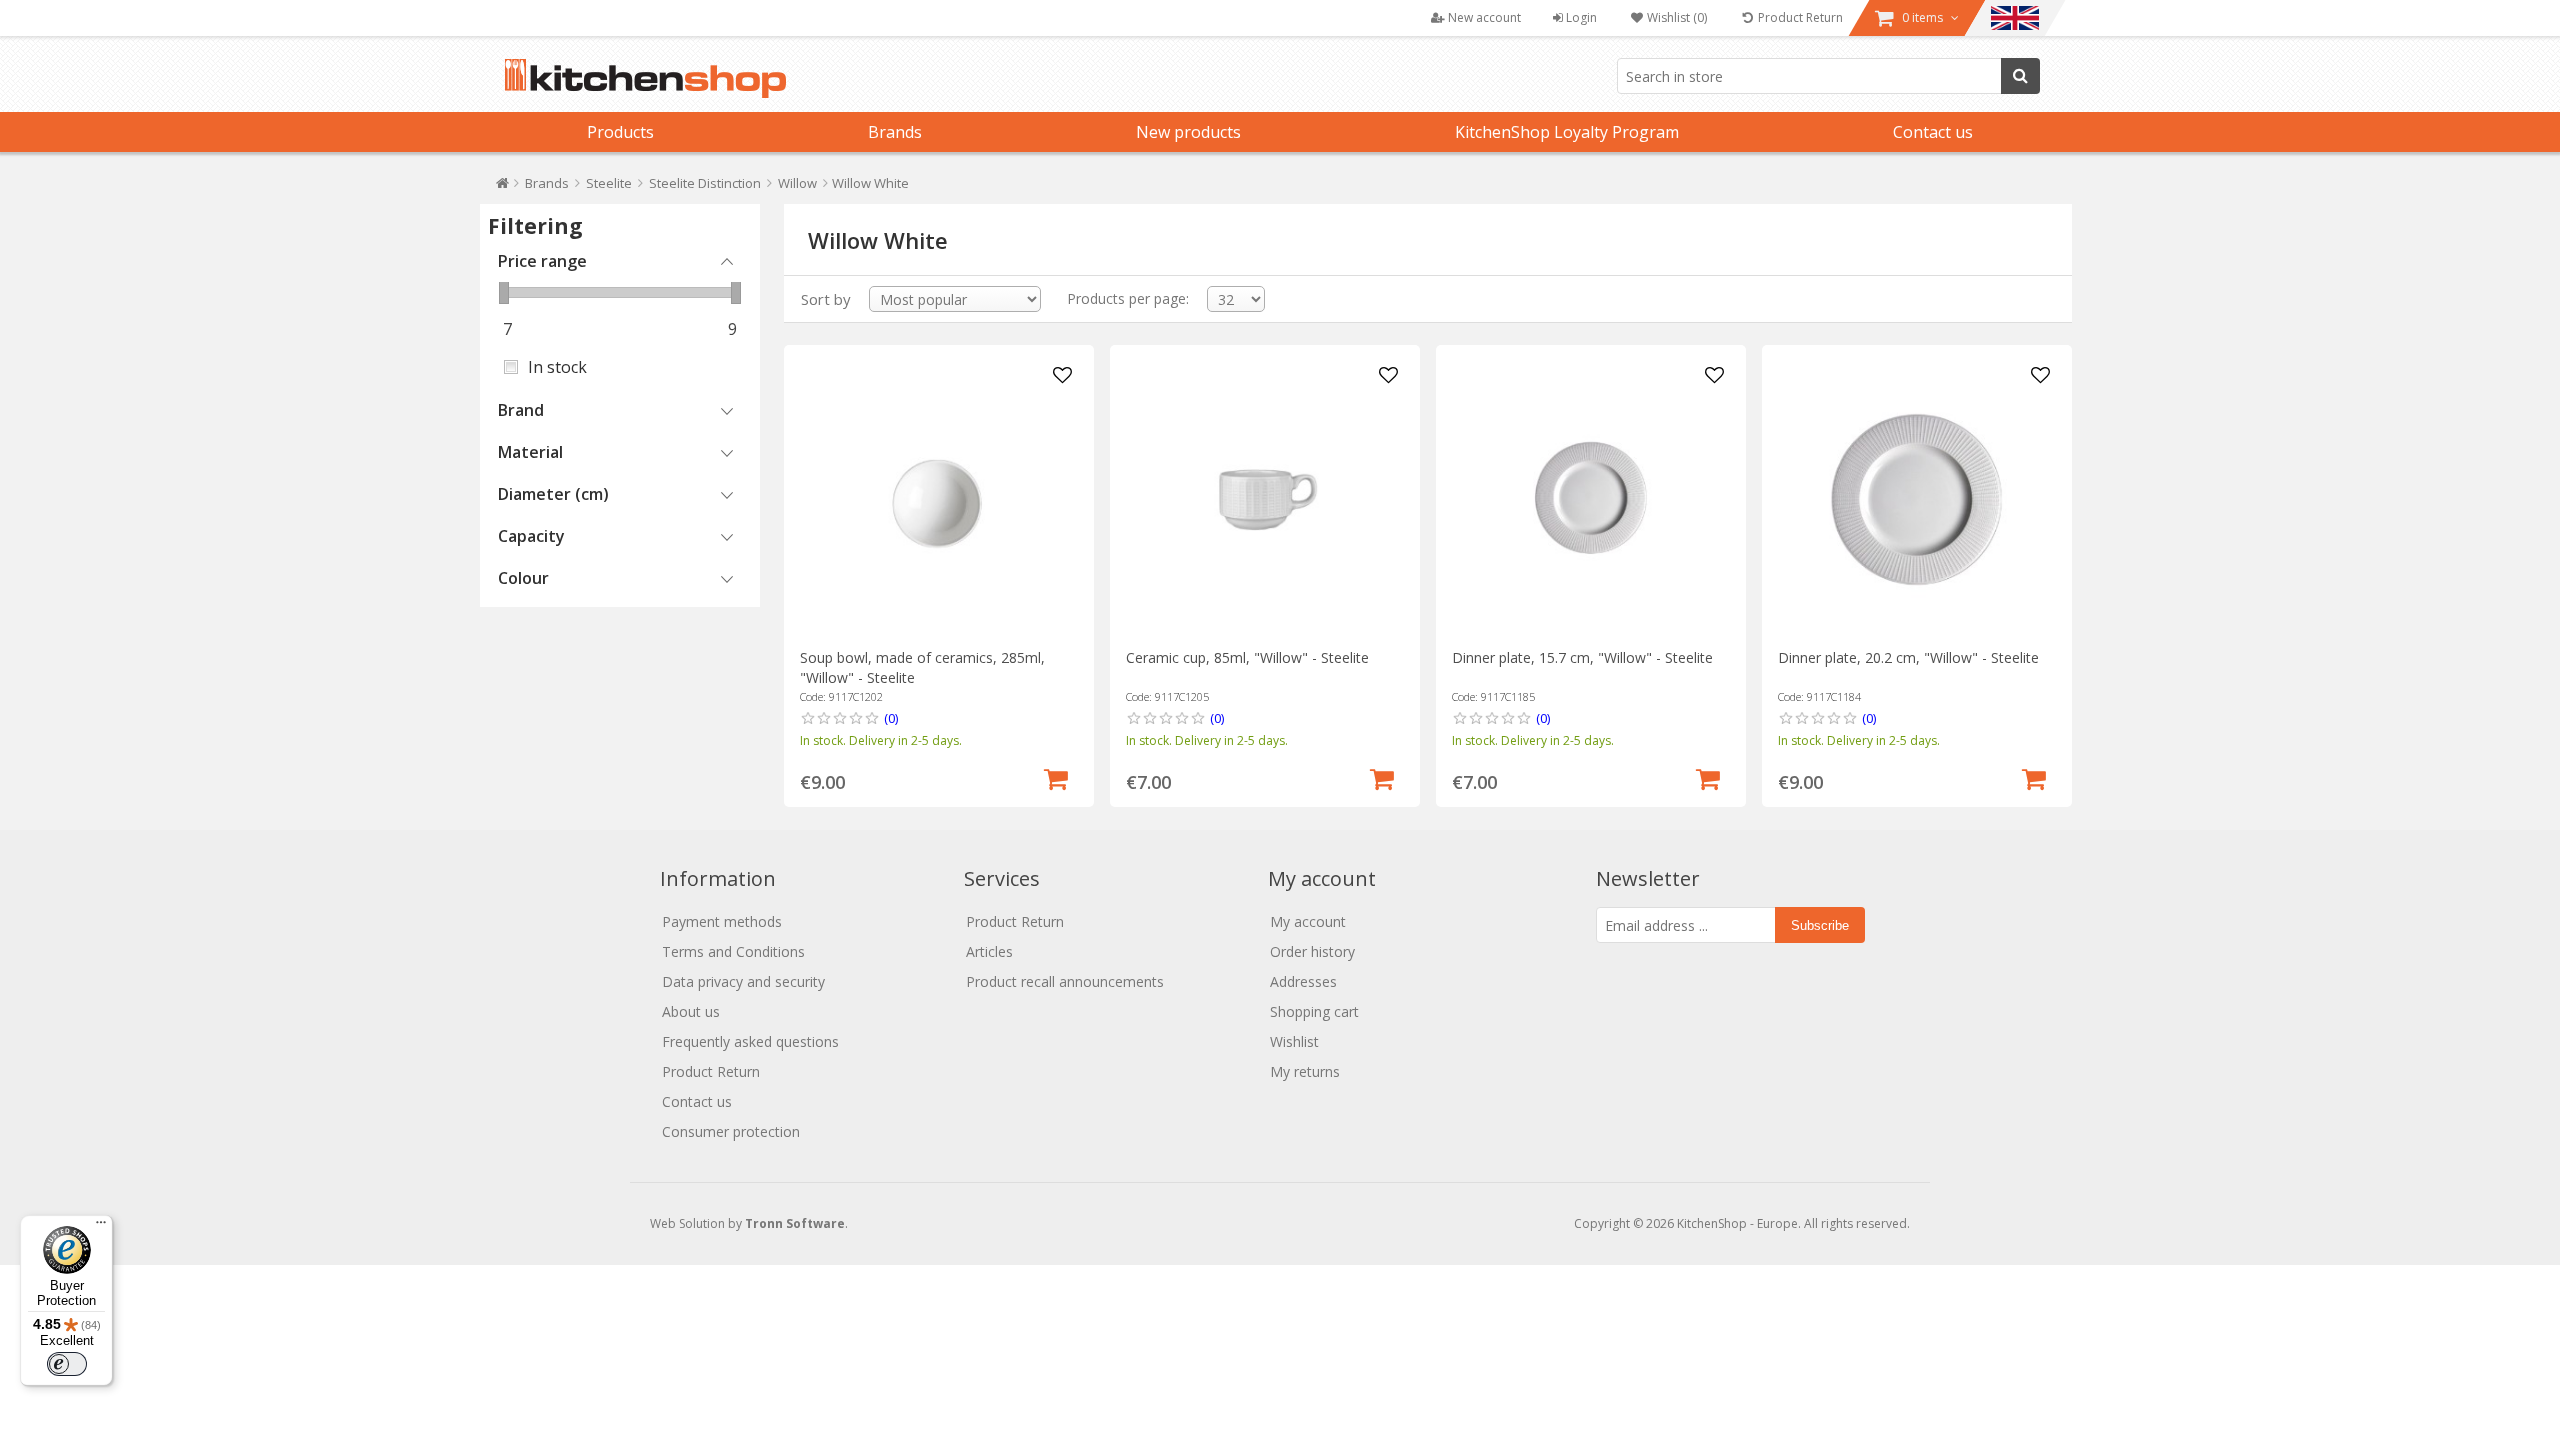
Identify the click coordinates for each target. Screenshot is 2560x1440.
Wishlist (1294, 1041)
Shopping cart (1314, 1011)
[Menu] (101, 1227)
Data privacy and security (743, 981)
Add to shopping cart (1056, 777)
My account (1308, 921)
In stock (557, 367)
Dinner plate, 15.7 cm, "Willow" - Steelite (1582, 657)
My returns (1305, 1071)
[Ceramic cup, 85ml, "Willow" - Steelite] (1264, 499)
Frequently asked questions (750, 1041)
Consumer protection (731, 1131)
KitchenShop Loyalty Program (1567, 132)
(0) (891, 718)
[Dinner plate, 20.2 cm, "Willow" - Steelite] (1916, 499)
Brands (895, 132)
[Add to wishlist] (1063, 376)
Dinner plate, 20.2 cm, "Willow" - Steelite (1908, 657)
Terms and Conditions (733, 951)
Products (620, 132)
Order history (1312, 951)
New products (1188, 132)
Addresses (1303, 981)
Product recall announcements (1065, 981)
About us (691, 1011)
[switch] (67, 1364)
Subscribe (1820, 925)
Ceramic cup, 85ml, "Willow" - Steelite (1247, 657)
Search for (2020, 76)
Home (502, 187)
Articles (989, 951)
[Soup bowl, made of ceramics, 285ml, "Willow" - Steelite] (938, 499)
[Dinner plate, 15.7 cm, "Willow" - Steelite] (1590, 499)
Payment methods (722, 921)
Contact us (1933, 132)
